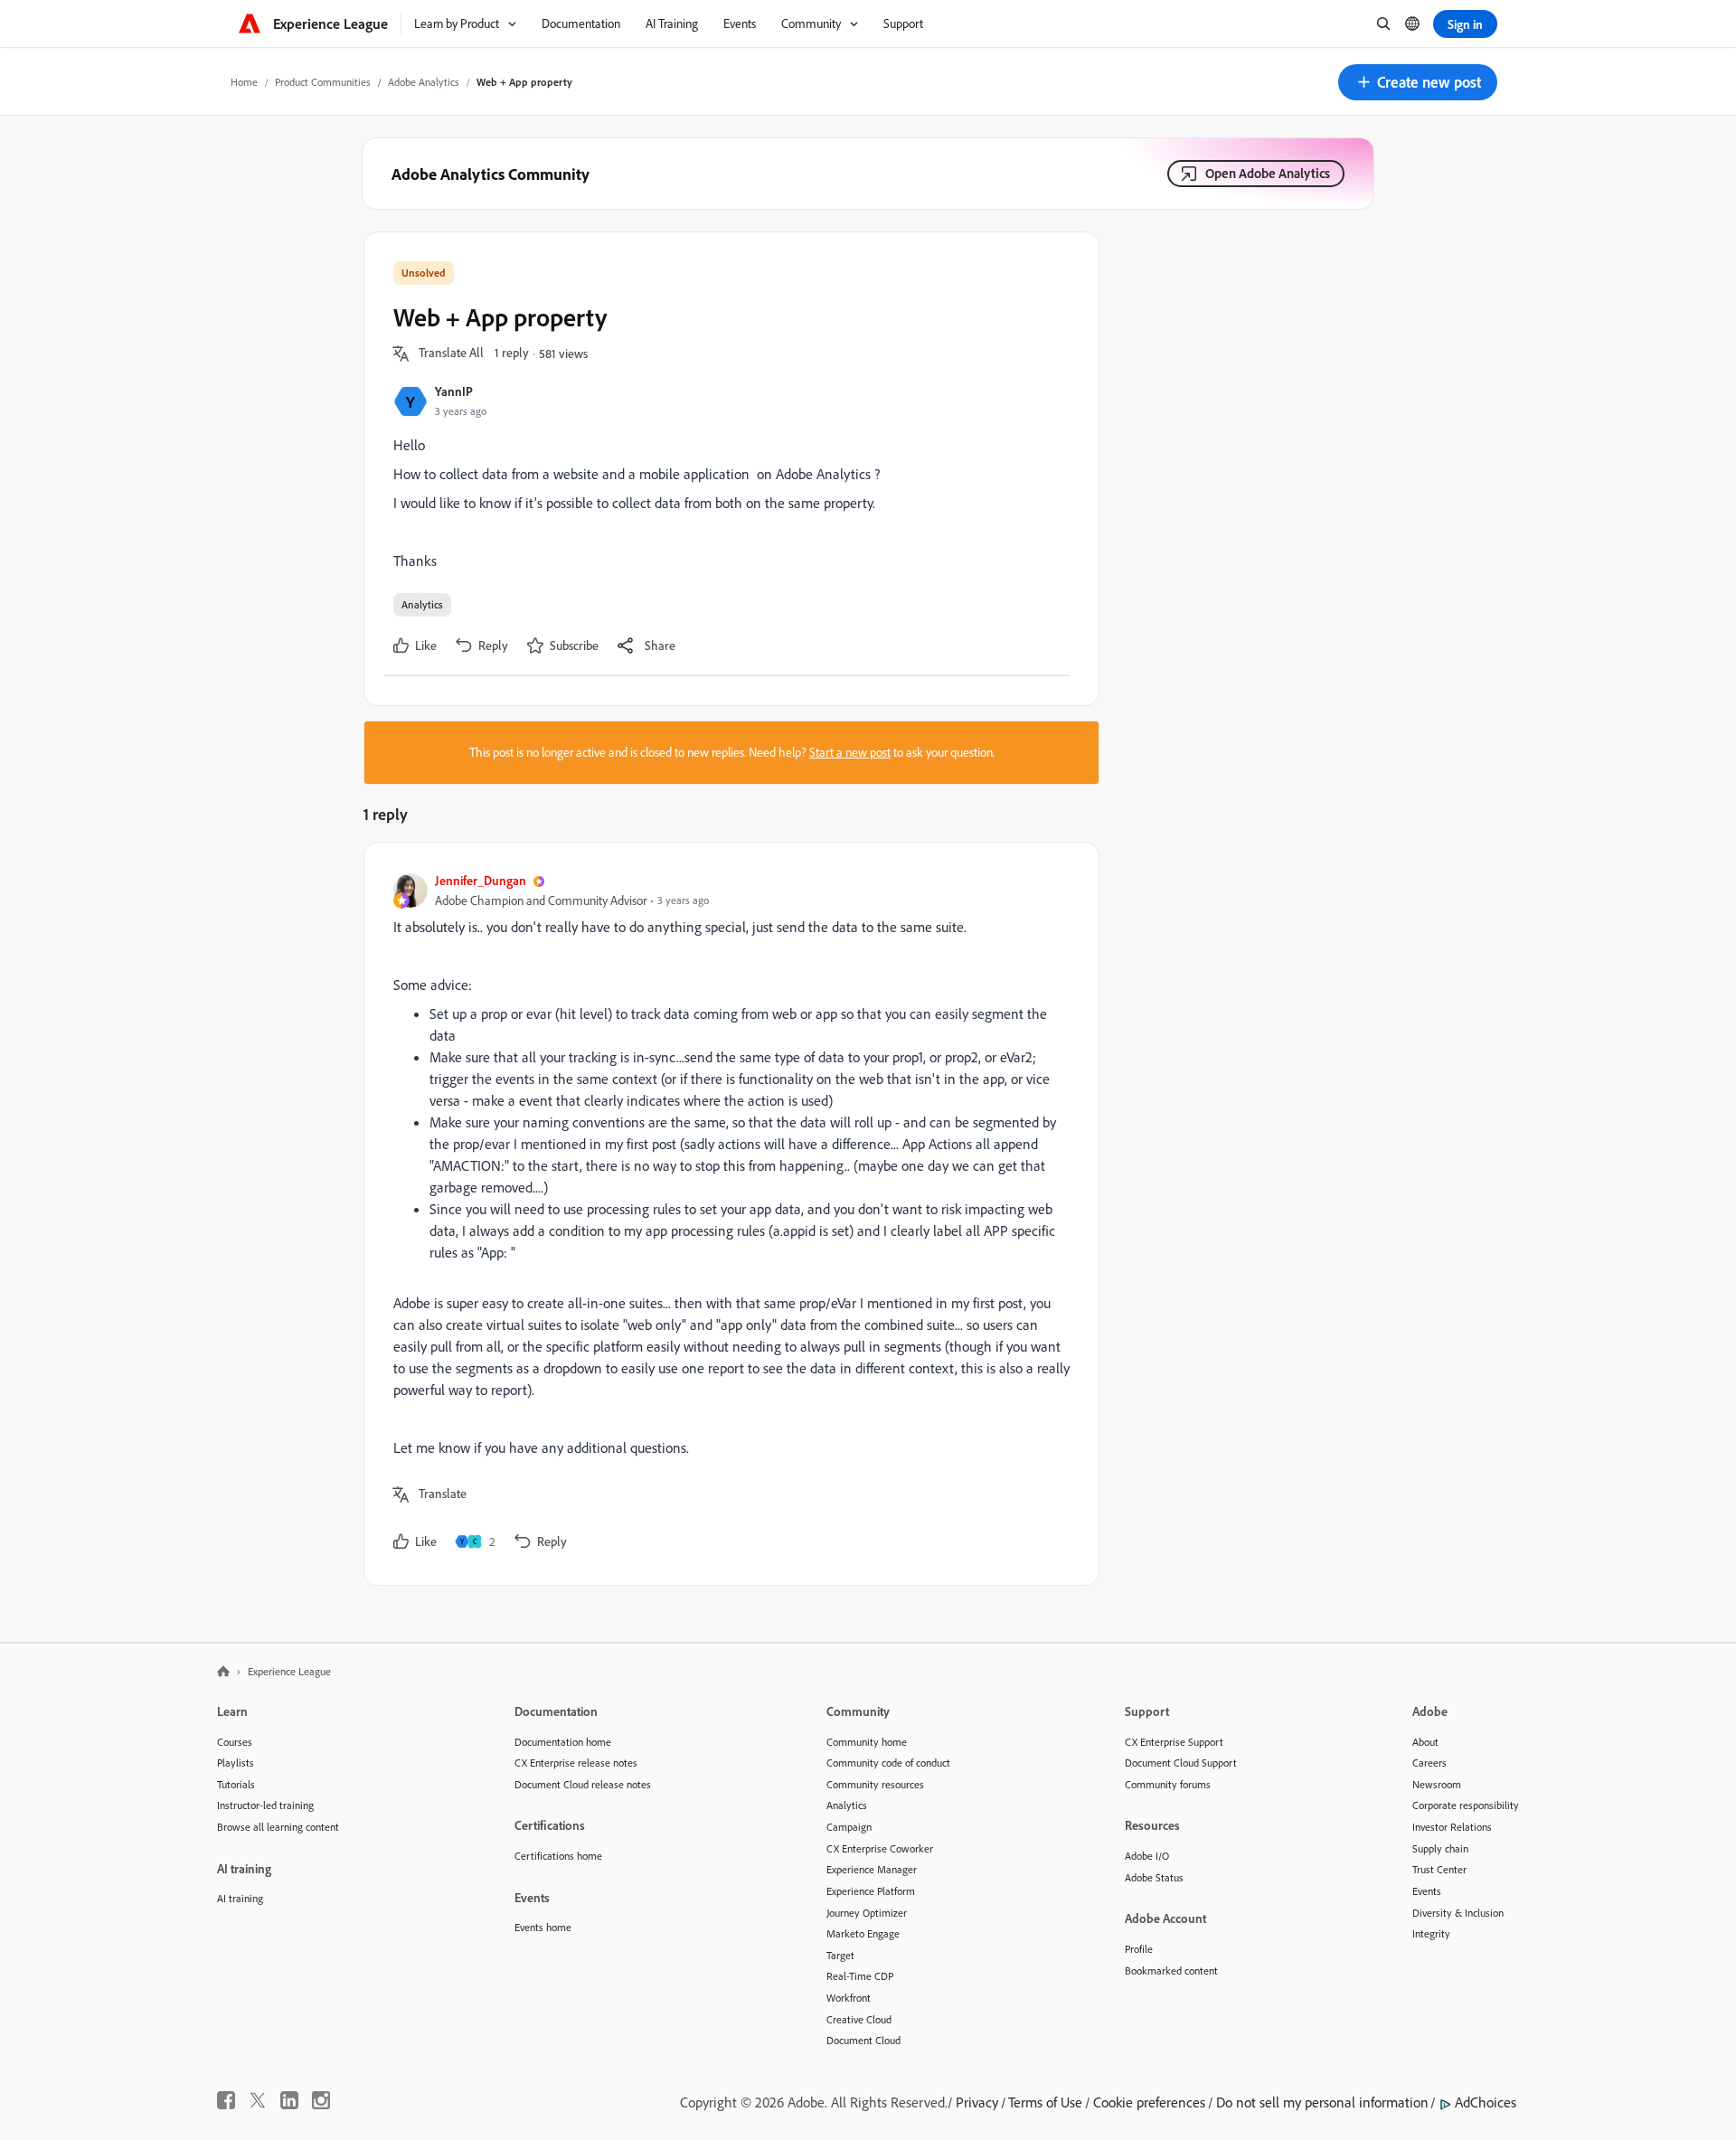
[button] (1418, 82)
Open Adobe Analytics (1268, 173)
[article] (727, 1214)
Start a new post (850, 752)
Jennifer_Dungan (481, 880)
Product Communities (323, 82)
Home (244, 82)
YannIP (454, 391)
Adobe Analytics (424, 82)
